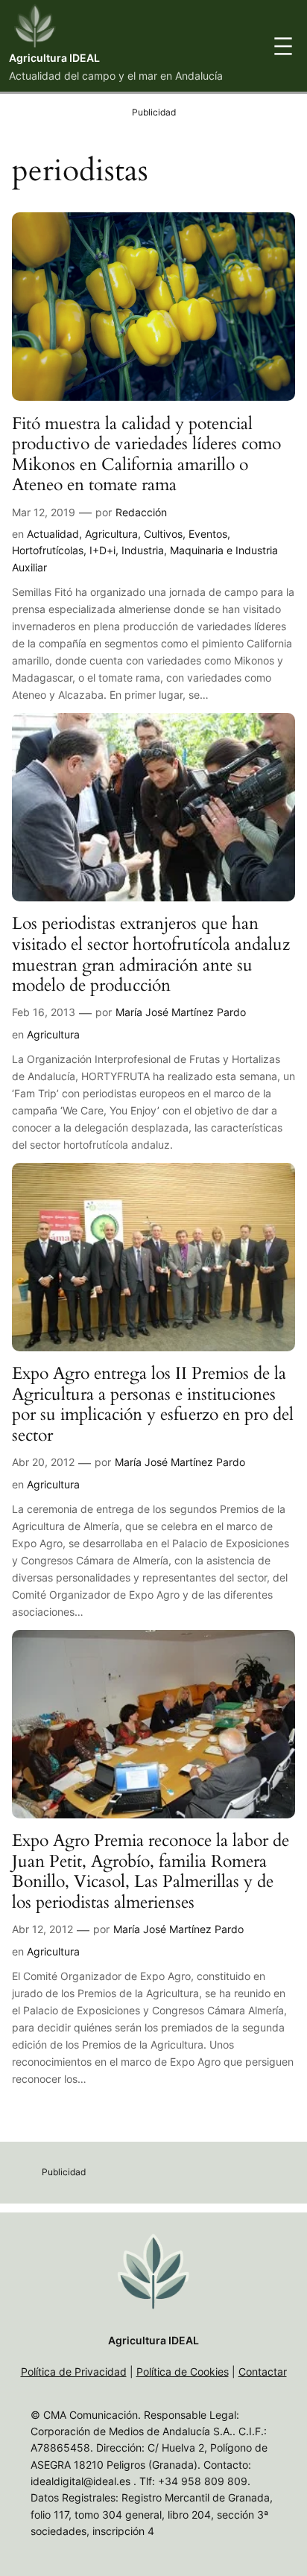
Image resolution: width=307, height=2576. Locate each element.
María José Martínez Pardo (181, 1012)
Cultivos (163, 534)
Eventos (208, 534)
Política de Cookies (183, 2372)
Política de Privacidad (74, 2372)
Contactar (263, 2372)
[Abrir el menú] (283, 46)
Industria (143, 550)
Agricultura (111, 534)
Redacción (141, 512)
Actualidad (53, 534)
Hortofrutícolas (48, 550)
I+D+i (102, 550)
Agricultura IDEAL (54, 58)
